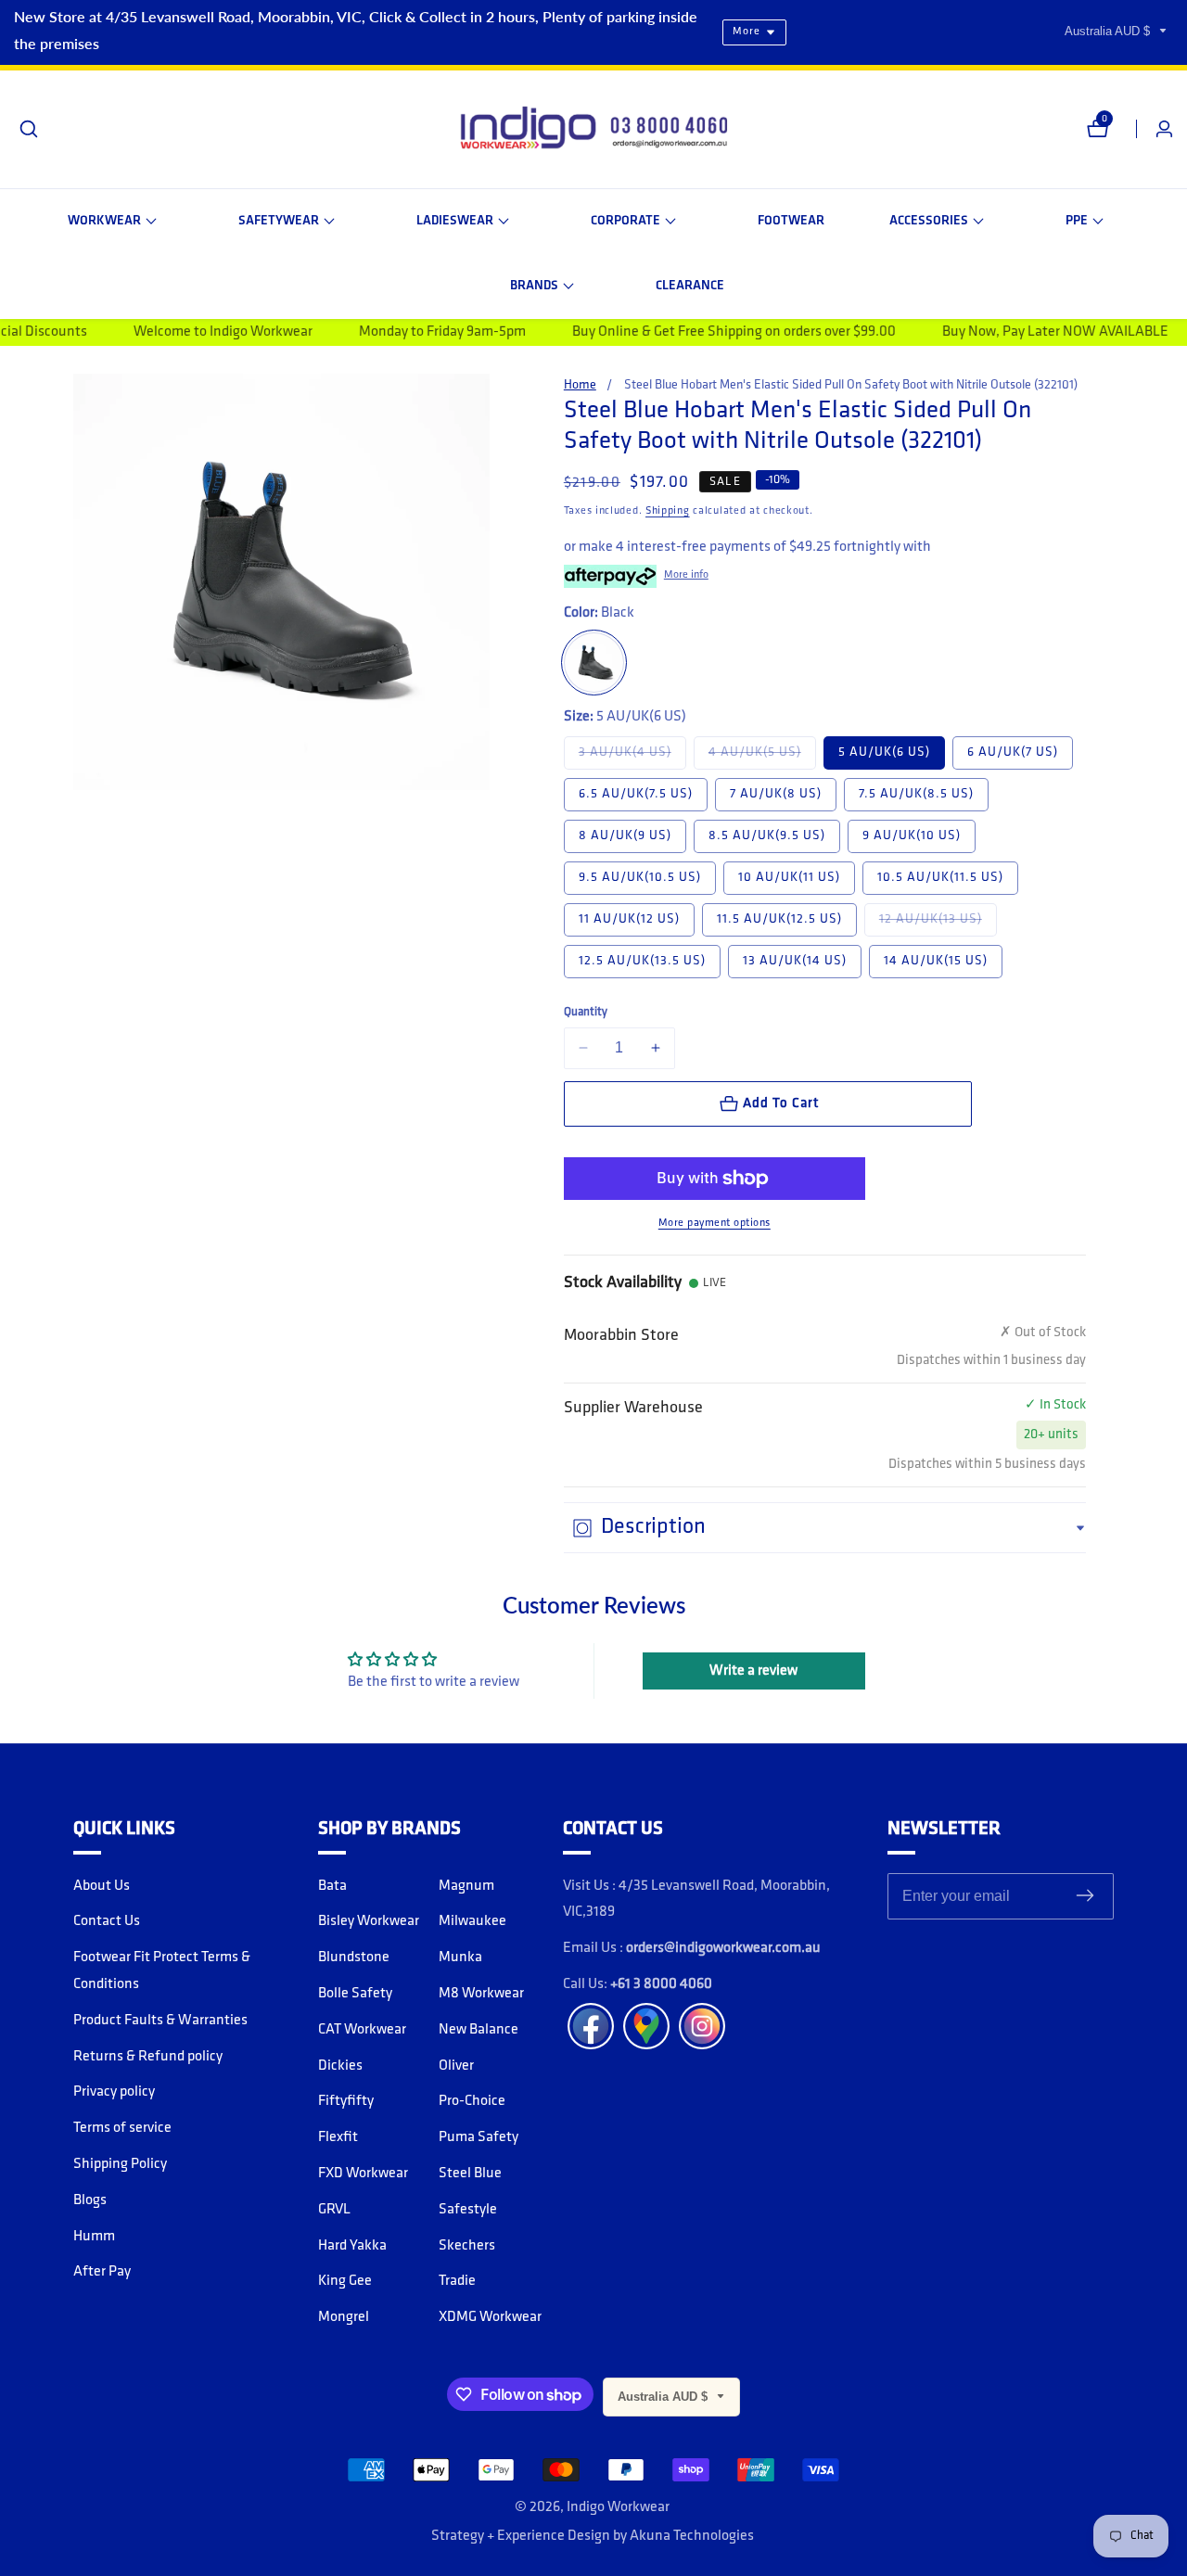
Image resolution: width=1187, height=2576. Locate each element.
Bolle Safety (355, 1994)
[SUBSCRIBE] (1085, 1896)
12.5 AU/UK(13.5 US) (642, 961)
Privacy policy (114, 2092)
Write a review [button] (753, 1671)
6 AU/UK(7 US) (1013, 752)
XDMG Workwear (490, 2317)
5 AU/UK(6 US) (884, 752)
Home (580, 385)
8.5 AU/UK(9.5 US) (767, 836)
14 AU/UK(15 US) (936, 961)
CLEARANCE (690, 286)
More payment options (715, 1223)
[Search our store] (29, 129)
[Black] (594, 663)
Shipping (668, 511)
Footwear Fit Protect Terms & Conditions (162, 1971)
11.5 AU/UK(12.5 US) (779, 919)
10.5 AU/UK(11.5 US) (940, 878)
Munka (460, 1958)
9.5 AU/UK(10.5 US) (640, 878)
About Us (102, 1886)
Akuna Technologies (692, 2536)
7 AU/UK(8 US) (776, 794)
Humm (94, 2237)
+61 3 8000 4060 (661, 1984)
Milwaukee (472, 1921)
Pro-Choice (472, 2101)
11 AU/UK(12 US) (629, 919)
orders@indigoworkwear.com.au (723, 1948)
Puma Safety (479, 2137)
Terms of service (122, 2128)
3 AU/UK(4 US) (632, 752)
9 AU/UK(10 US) (912, 836)
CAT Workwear (362, 2030)
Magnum (466, 1886)
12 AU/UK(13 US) (938, 919)
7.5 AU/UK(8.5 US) (916, 794)
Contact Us (107, 1921)
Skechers (467, 2246)
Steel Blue (470, 2174)
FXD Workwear (363, 2174)
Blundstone (354, 1958)
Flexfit (338, 2137)
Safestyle (468, 2210)
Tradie (457, 2281)
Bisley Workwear (369, 1921)
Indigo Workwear (618, 2507)
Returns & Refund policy (148, 2057)
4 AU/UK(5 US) (762, 752)
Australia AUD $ (1109, 31)
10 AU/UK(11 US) (789, 878)
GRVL (334, 2210)
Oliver (456, 2066)
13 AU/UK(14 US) (795, 961)
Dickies (340, 2066)
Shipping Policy (120, 2164)
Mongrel (344, 2317)
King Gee (345, 2281)
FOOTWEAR (791, 221)
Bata (332, 1886)
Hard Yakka (352, 2246)
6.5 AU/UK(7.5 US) (636, 794)
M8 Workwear (481, 1994)
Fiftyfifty (346, 2101)
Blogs (90, 2200)
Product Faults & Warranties (160, 2021)
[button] (112, 222)
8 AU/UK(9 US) (625, 836)
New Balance (479, 2030)
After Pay (102, 2272)
